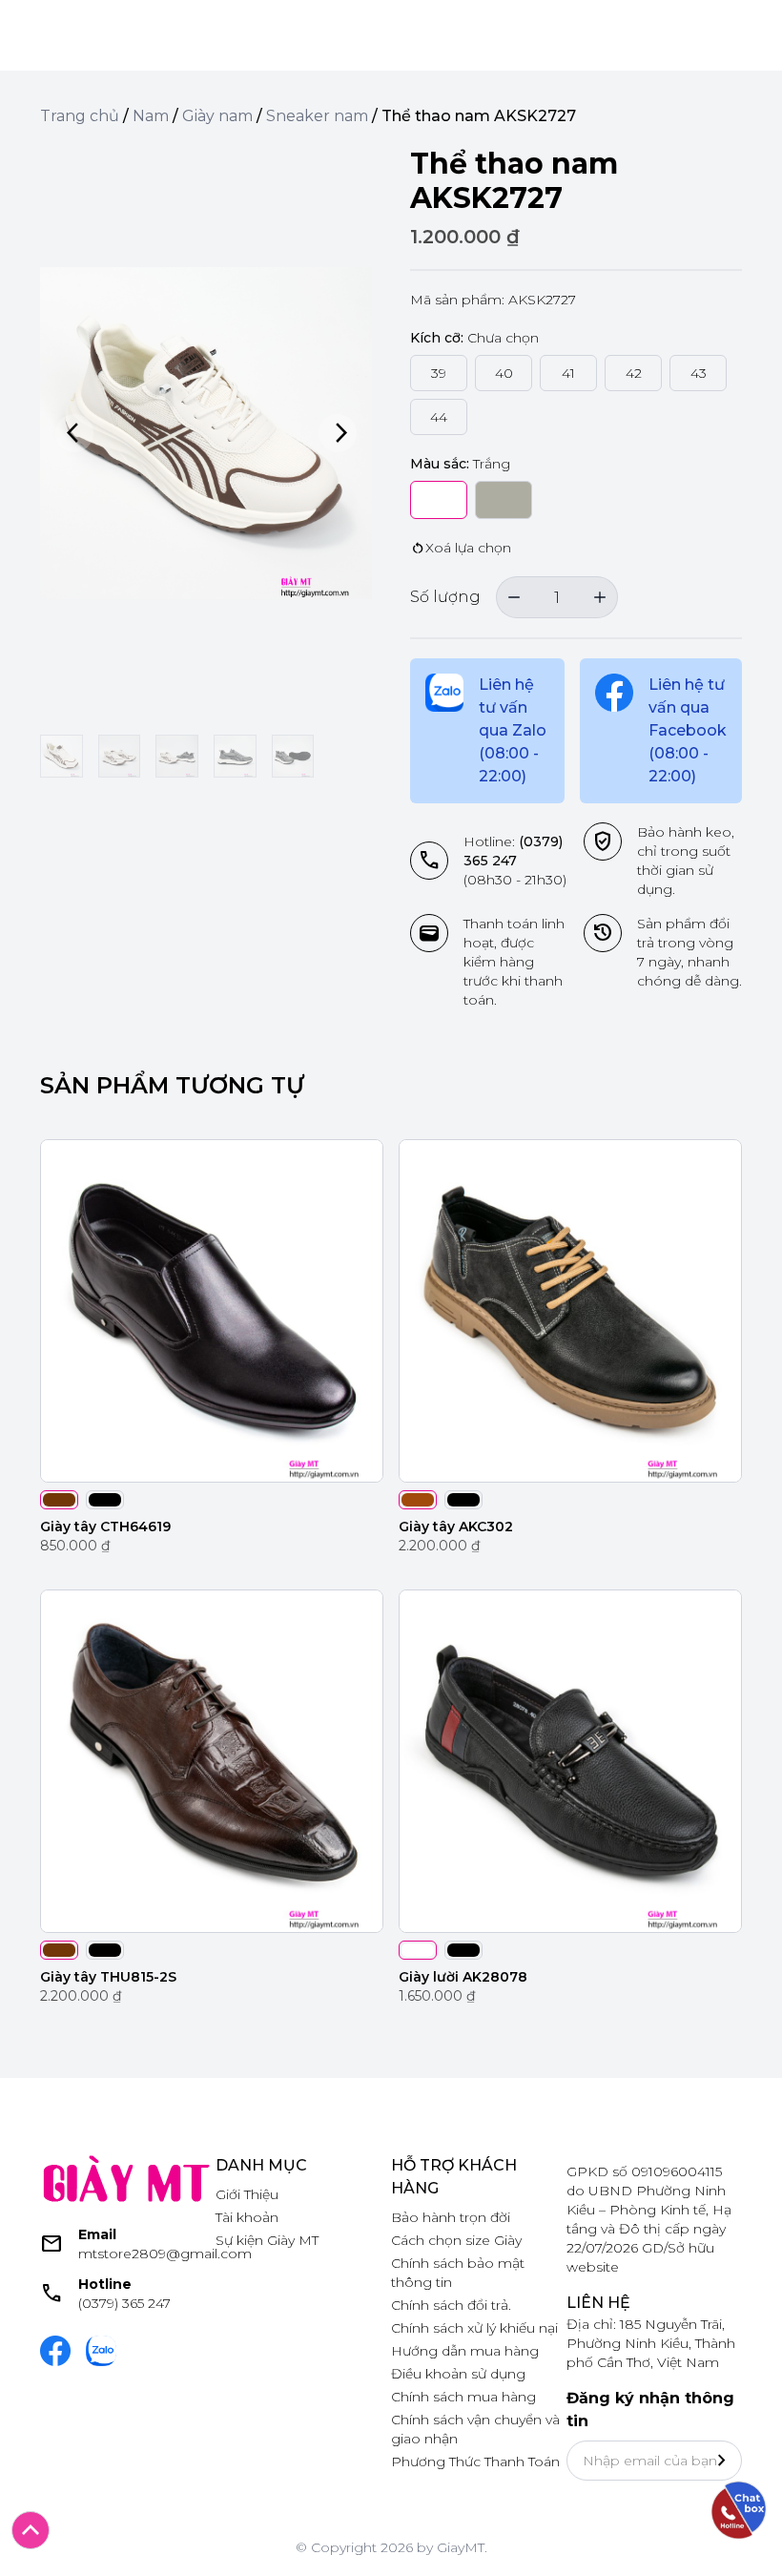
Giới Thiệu (247, 2194)
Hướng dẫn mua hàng (465, 2351)
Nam (151, 116)
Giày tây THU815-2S (108, 1977)
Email (97, 2234)
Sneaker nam (317, 116)
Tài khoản (247, 2217)
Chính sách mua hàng (463, 2397)
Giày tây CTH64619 (105, 1527)
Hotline (105, 2284)
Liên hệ (598, 2303)
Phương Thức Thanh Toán (475, 2462)
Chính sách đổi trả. (451, 2305)
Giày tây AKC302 (456, 1527)
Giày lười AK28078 (463, 1977)
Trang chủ (80, 116)
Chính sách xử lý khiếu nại (474, 2328)
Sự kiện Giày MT (267, 2240)
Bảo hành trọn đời (451, 2217)
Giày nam (217, 116)
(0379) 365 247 (124, 2303)
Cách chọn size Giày (456, 2240)
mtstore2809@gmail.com (165, 2254)
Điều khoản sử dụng (458, 2374)
